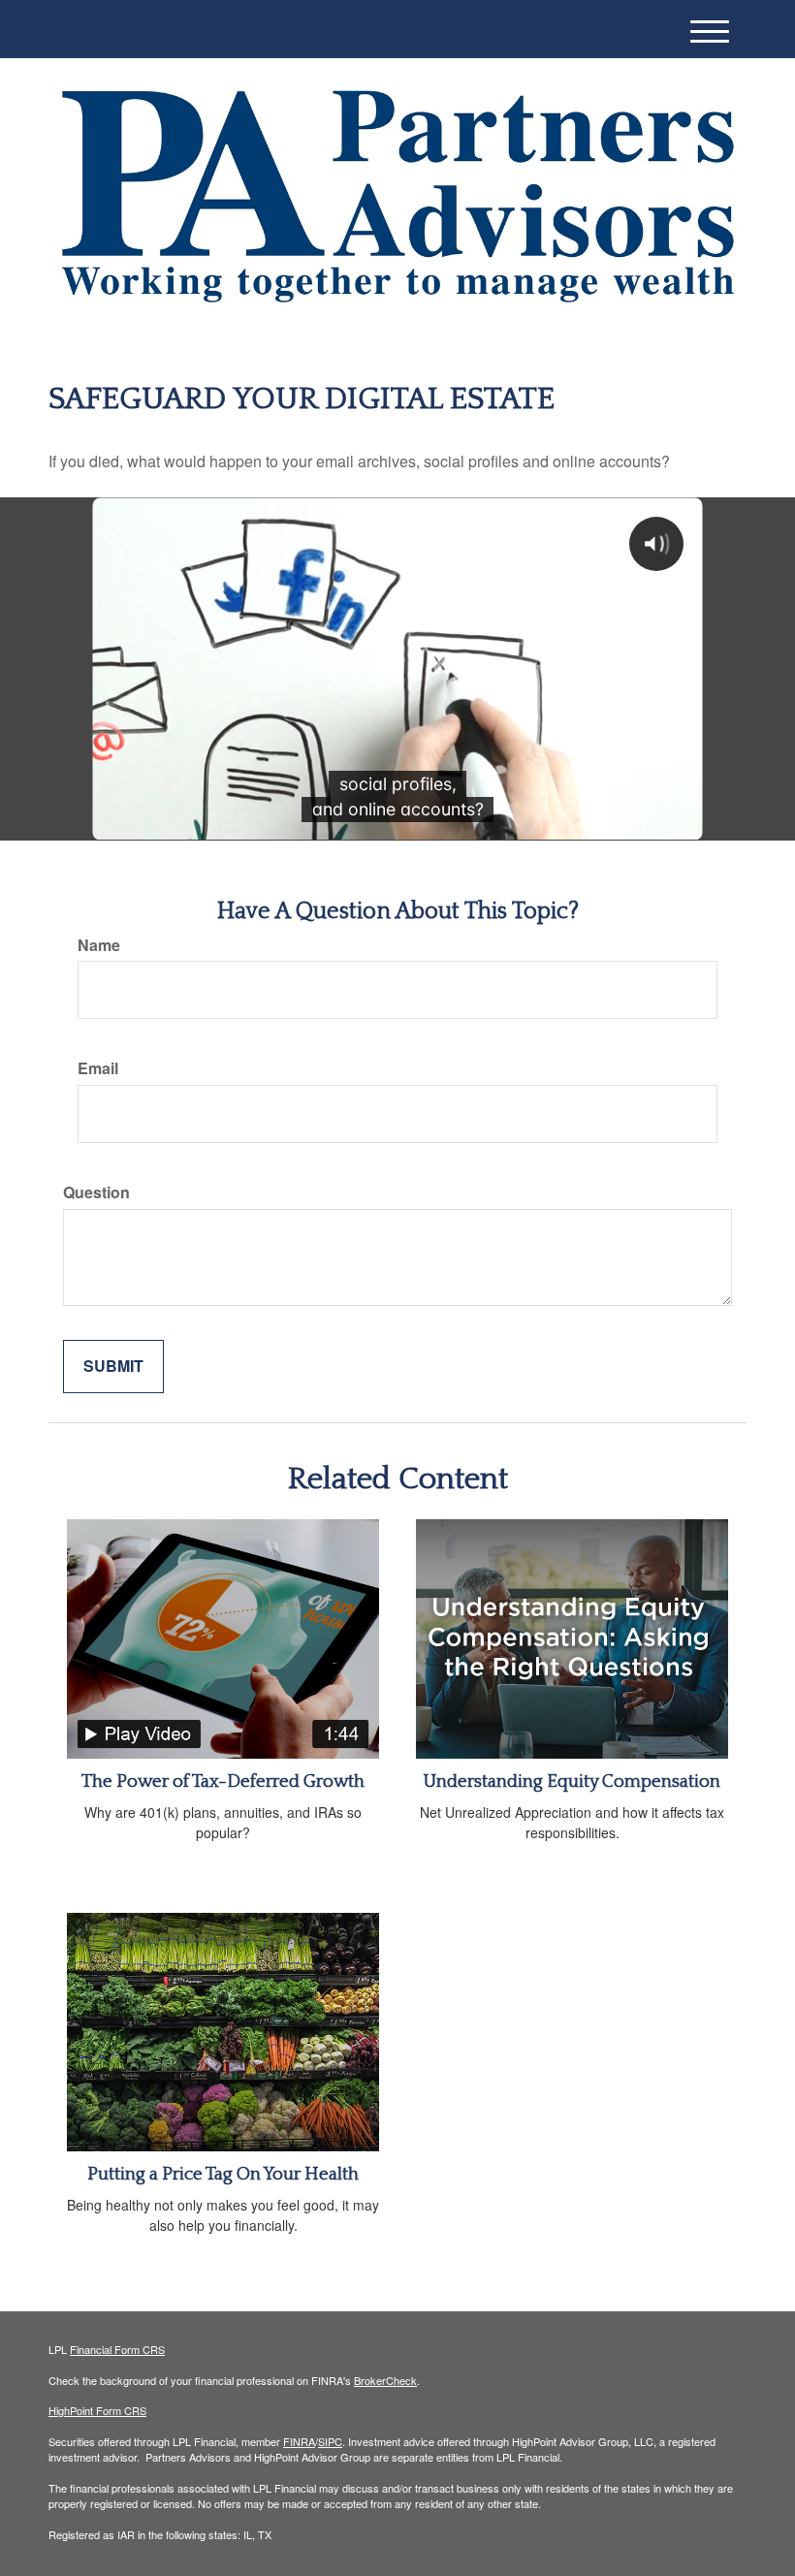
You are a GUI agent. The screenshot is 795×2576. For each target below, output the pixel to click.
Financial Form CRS (117, 2349)
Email (98, 1068)
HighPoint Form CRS (97, 2410)
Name (99, 945)
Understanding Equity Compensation (572, 1781)
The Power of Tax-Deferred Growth (223, 1781)
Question (96, 1193)
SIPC (330, 2441)
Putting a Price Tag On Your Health (223, 2174)
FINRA (299, 2441)
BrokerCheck (385, 2380)
